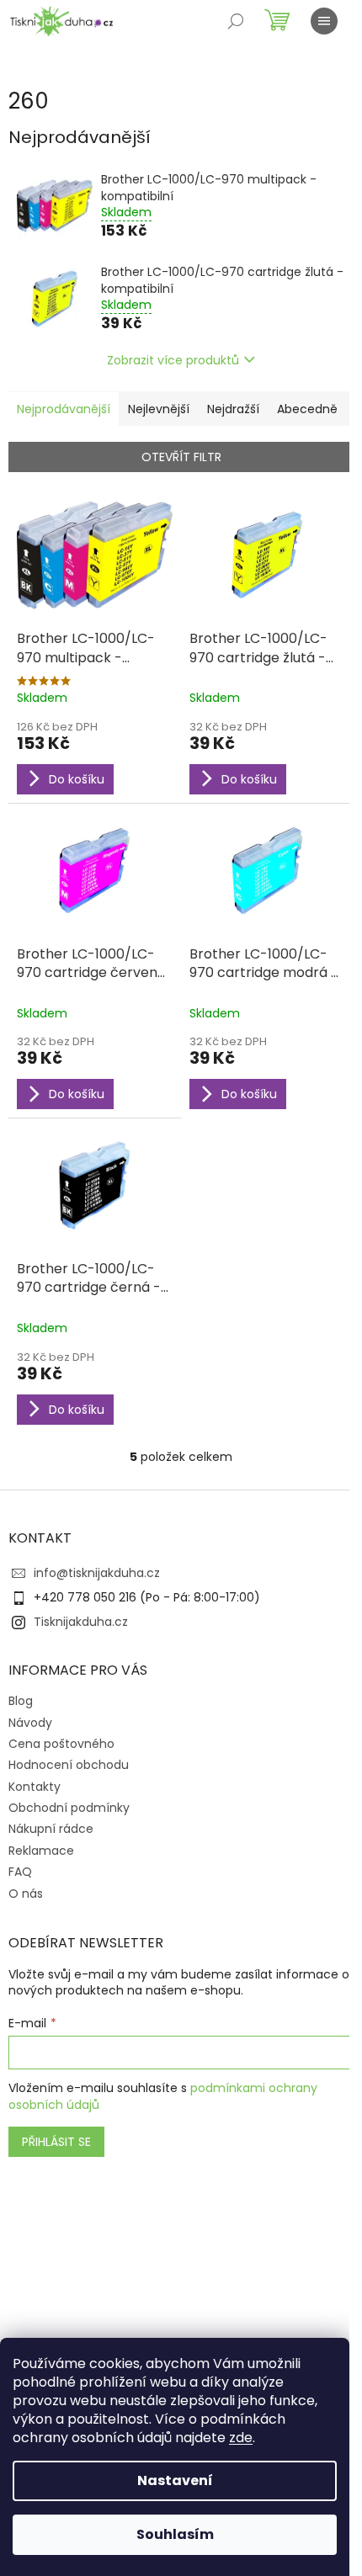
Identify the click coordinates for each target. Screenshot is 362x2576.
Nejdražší (233, 409)
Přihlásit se (56, 2142)
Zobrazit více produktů (173, 360)
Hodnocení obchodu (69, 1765)
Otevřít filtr (181, 457)
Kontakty (35, 1787)
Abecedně (307, 409)
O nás (26, 1893)
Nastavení (175, 2480)
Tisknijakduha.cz (81, 1622)
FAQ (20, 1872)
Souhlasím (175, 2534)
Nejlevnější (159, 409)
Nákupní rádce (51, 1829)
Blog (21, 1701)
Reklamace (41, 1851)
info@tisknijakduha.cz (97, 1573)
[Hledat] (236, 21)
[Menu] (324, 21)
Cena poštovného (61, 1744)
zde (241, 2438)
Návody (30, 1723)
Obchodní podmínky (69, 1808)
